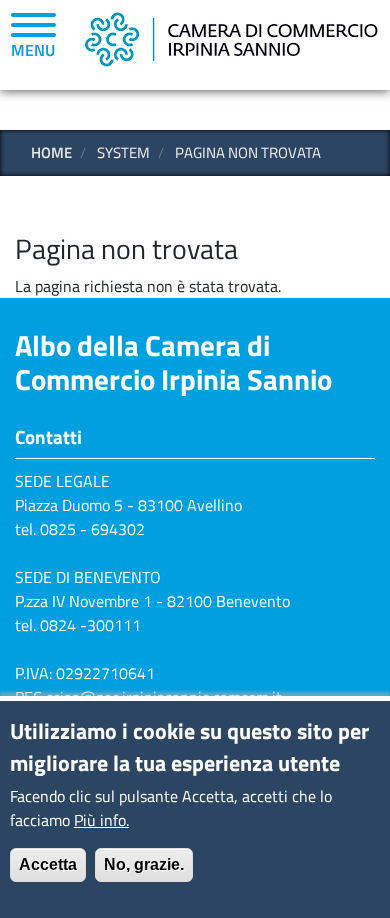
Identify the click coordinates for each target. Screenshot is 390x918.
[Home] (230, 37)
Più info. (101, 820)
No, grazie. (144, 864)
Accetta (48, 864)
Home (51, 152)
